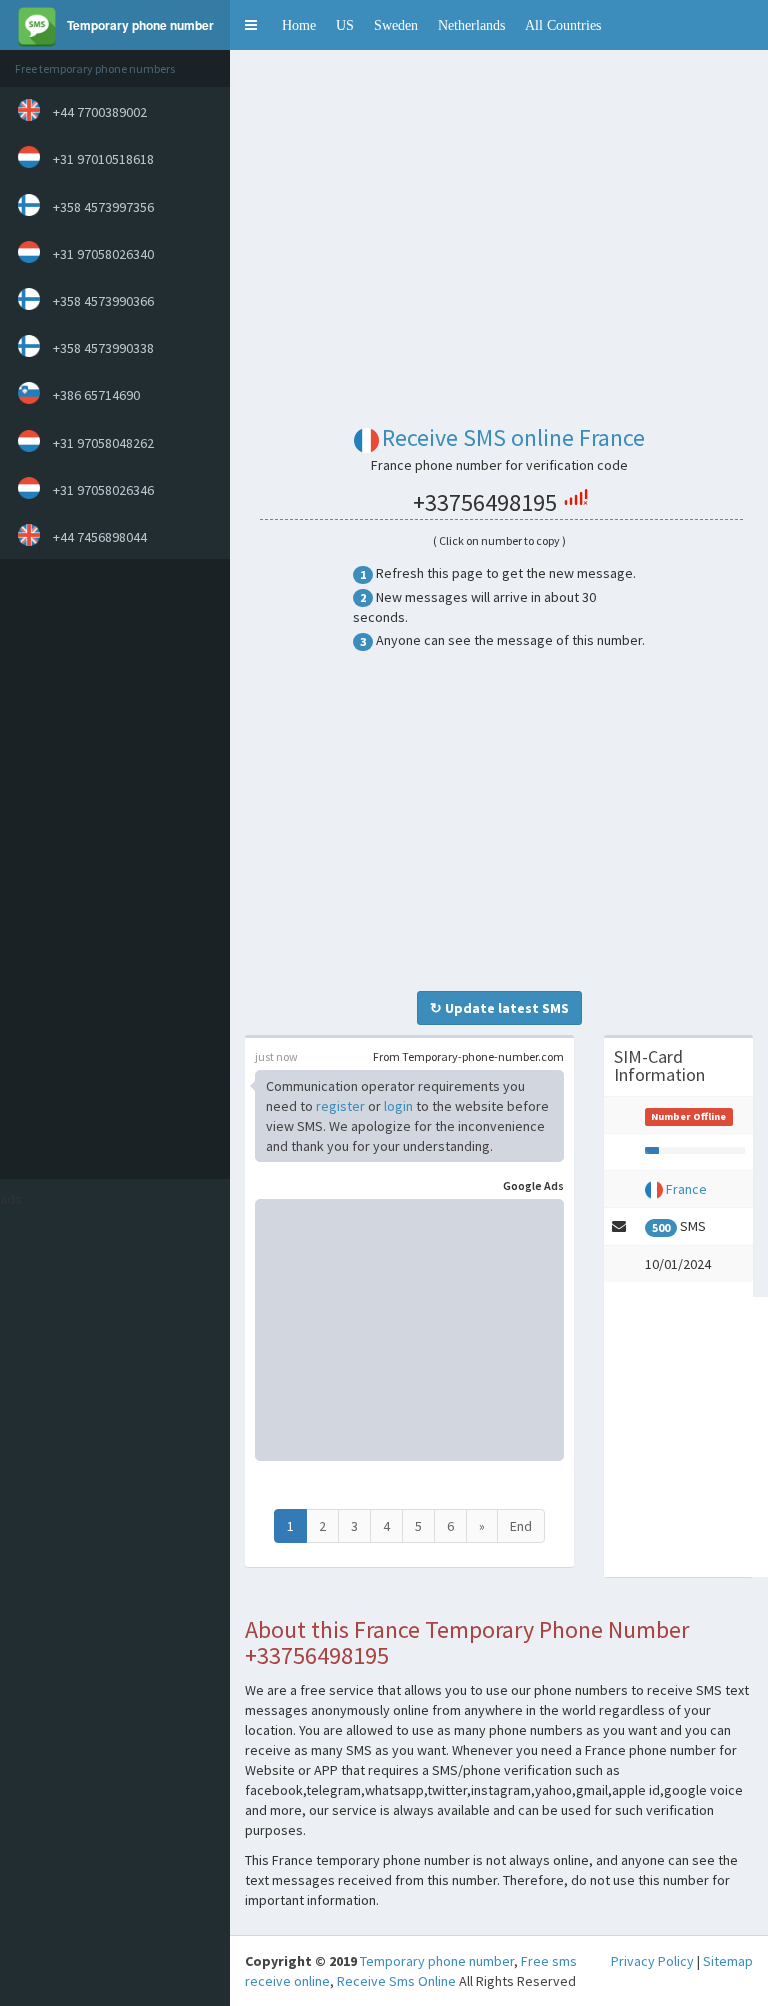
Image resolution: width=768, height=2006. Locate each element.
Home (299, 25)
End (521, 1526)
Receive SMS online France (513, 437)
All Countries (563, 25)
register (340, 1106)
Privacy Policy (652, 1961)
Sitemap (728, 1961)
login (398, 1106)
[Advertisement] (110, 869)
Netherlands (471, 25)
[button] (251, 25)
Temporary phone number (437, 1961)
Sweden (396, 25)
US (345, 25)
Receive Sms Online (396, 1981)
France (686, 1189)
